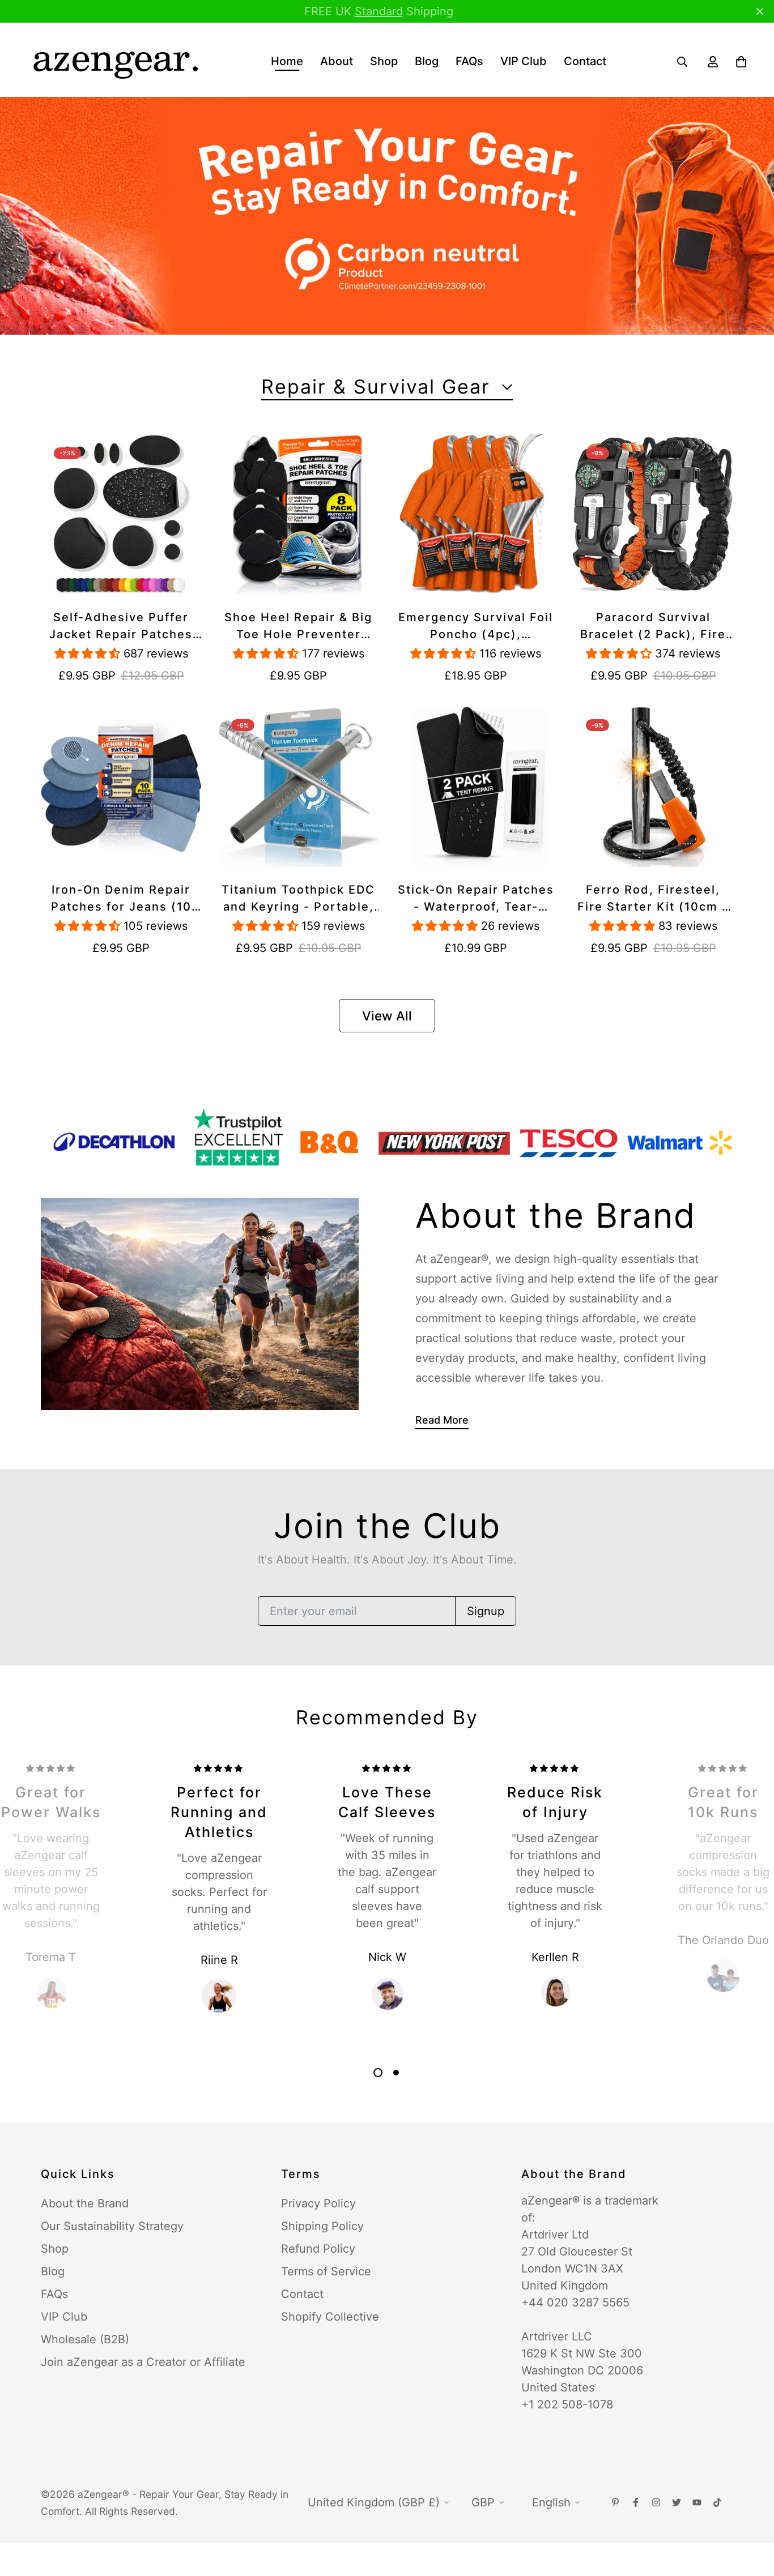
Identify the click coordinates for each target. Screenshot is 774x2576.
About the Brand (85, 2203)
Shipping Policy (322, 2226)
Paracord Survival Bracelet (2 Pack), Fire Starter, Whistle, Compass (653, 627)
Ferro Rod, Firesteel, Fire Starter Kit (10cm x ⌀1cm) (653, 899)
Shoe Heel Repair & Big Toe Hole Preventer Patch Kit (298, 627)
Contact (585, 61)
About (337, 61)
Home (287, 61)
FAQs (469, 61)
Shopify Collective (330, 2317)
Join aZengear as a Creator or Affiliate (143, 2362)
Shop (384, 61)
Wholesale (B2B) (85, 2339)
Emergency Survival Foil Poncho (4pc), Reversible (476, 627)
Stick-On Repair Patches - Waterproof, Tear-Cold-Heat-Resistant (476, 899)
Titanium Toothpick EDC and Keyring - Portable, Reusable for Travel (298, 899)
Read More (442, 1420)
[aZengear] (115, 61)
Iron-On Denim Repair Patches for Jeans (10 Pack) (121, 899)
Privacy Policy (318, 2203)
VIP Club (524, 61)
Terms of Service (326, 2271)
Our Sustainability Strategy (112, 2226)
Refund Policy (318, 2249)
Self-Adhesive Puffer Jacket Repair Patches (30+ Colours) (121, 627)
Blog (427, 61)
